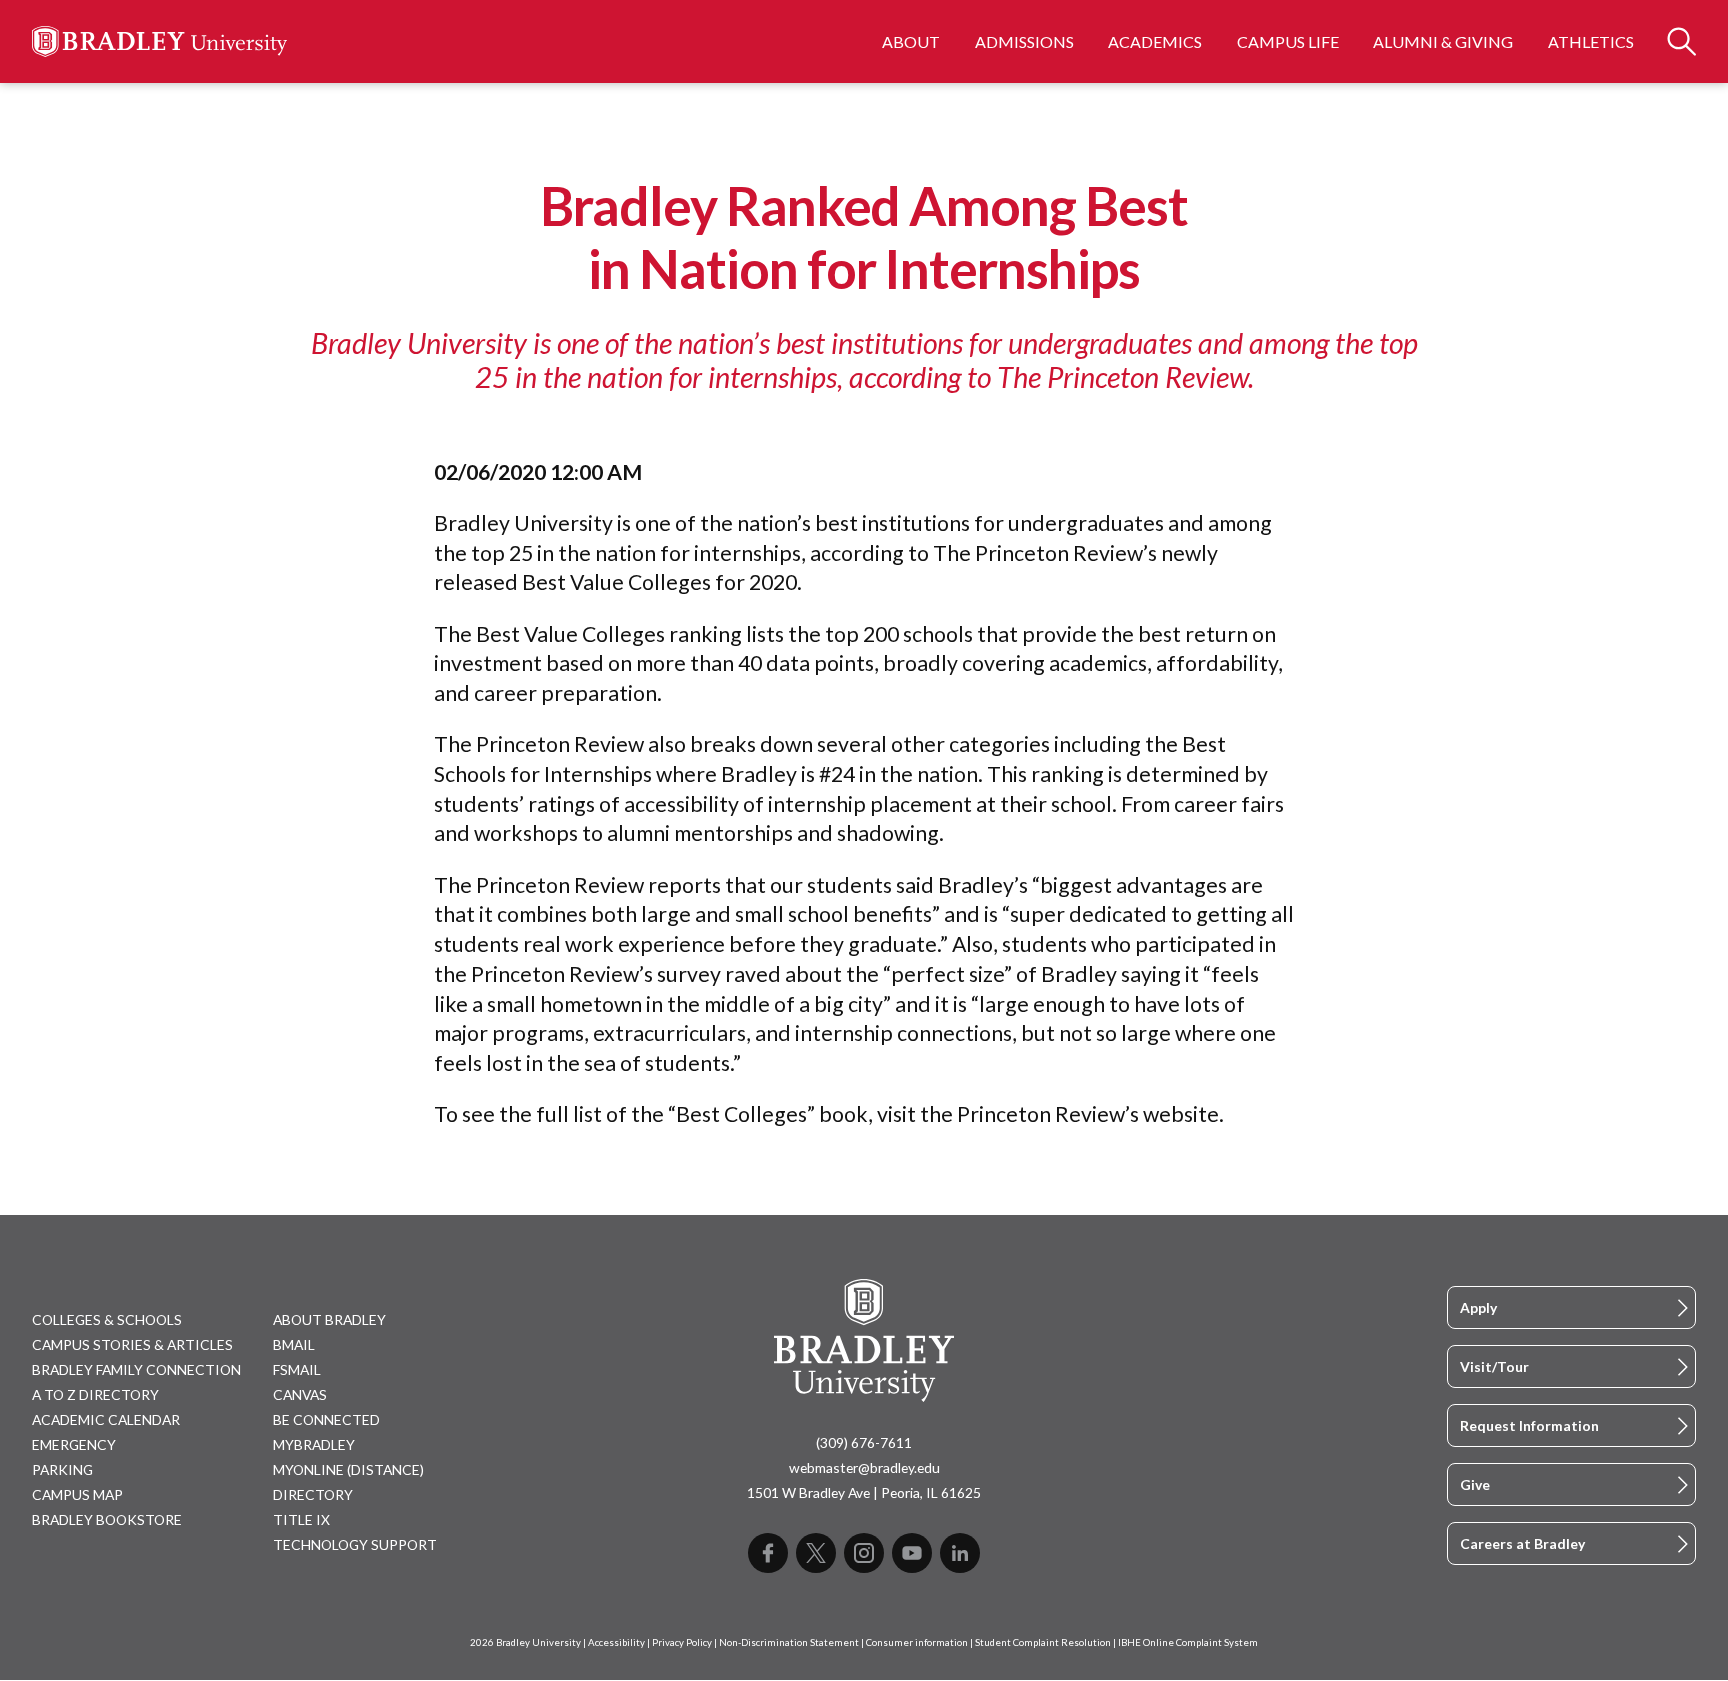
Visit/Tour (1494, 1366)
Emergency (74, 1444)
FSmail (297, 1369)
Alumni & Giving (1443, 41)
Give (1475, 1484)
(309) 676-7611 (864, 1442)
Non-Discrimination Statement (789, 1642)
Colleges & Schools (107, 1319)
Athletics (1591, 41)
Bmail (294, 1344)
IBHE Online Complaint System (1188, 1642)
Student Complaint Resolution (1043, 1642)
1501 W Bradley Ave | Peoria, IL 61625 (864, 1492)
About (911, 41)
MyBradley (314, 1444)
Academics (1155, 41)
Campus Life (1288, 41)
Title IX (301, 1519)
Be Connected (326, 1419)
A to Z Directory (95, 1394)
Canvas (300, 1394)
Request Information (1529, 1425)
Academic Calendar (106, 1419)
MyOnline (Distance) (348, 1469)
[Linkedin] (960, 1553)
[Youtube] (912, 1553)
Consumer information (917, 1642)
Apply (1478, 1307)
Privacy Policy (682, 1642)
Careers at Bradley (1522, 1543)
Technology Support (355, 1544)
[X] (816, 1553)
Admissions (1024, 41)
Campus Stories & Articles (132, 1344)
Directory (313, 1494)
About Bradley (329, 1319)
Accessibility (616, 1642)
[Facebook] (768, 1553)
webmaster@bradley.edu (864, 1467)
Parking (62, 1469)
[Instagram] (864, 1553)
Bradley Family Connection (136, 1369)
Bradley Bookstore (107, 1519)
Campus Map (77, 1494)
